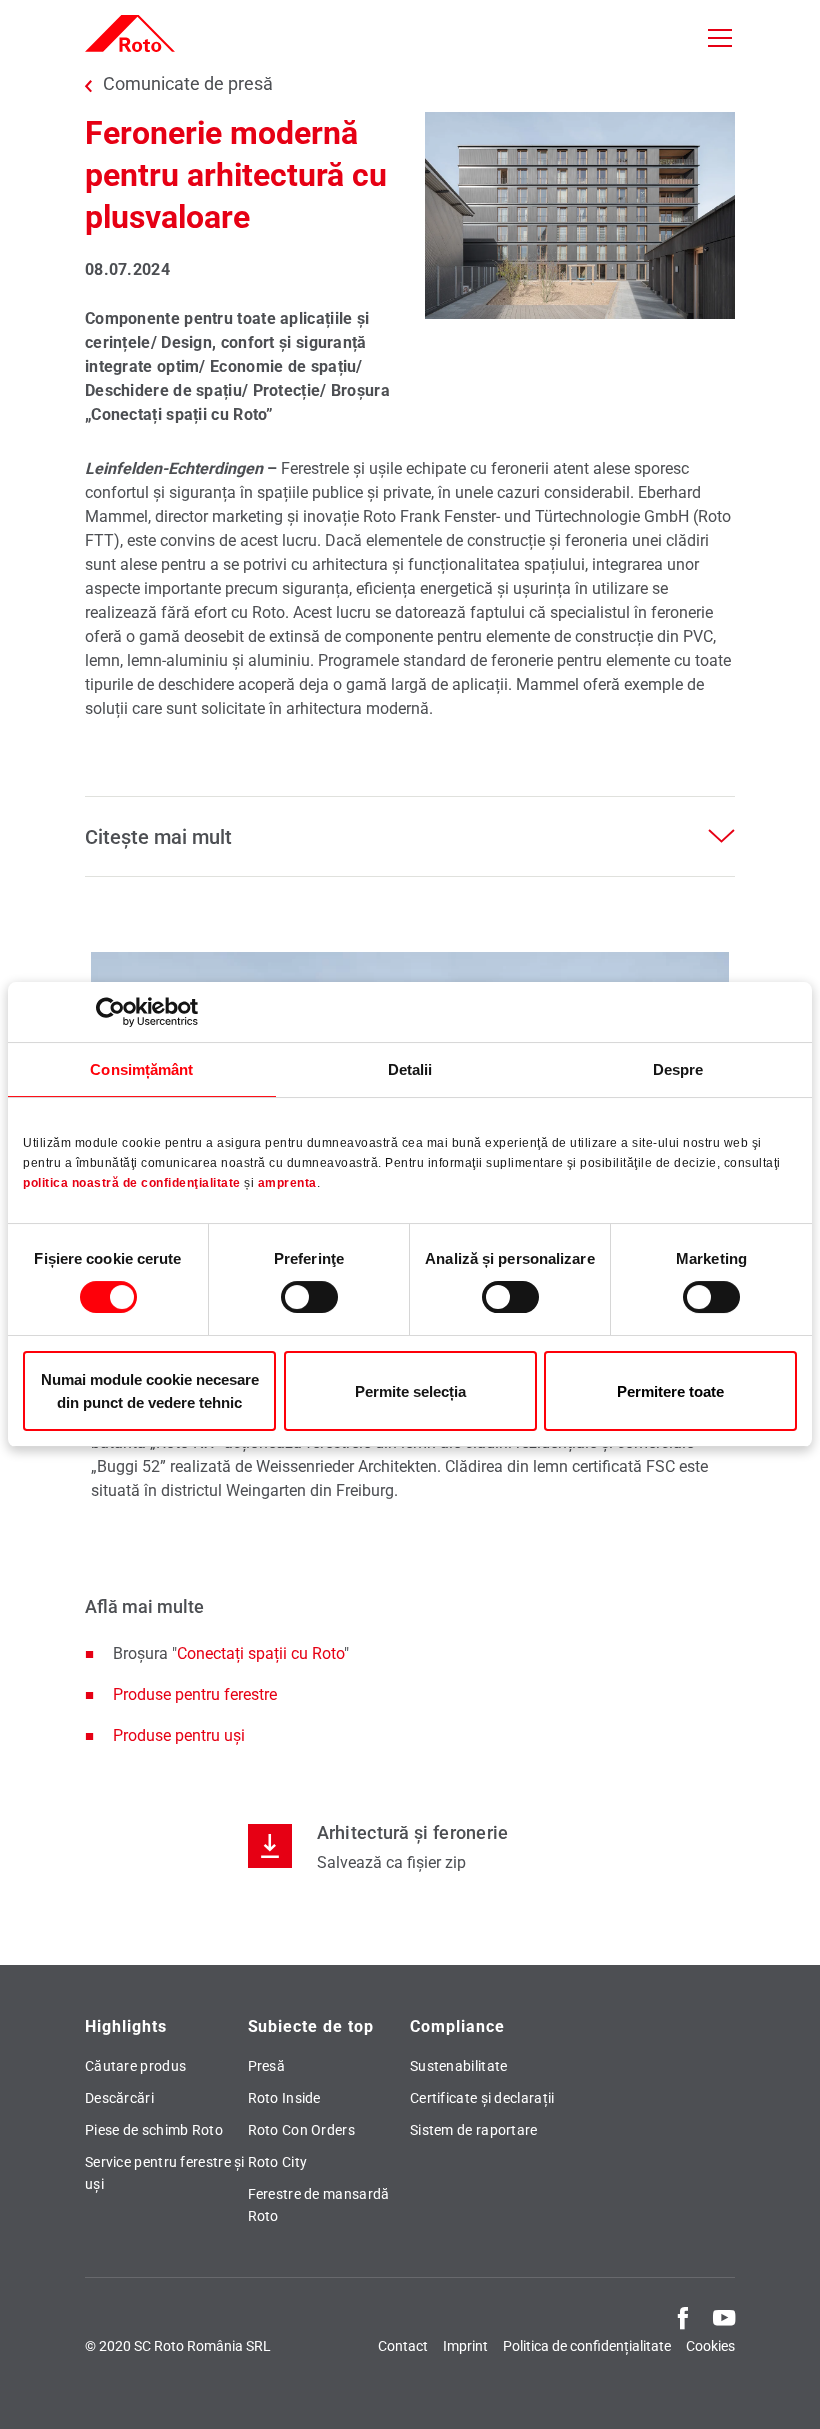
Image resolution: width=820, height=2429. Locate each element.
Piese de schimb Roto (154, 2130)
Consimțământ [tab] (141, 1069)
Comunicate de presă (188, 84)
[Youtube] (724, 2317)
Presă (267, 2066)
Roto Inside (284, 2098)
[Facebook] (683, 2317)
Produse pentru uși (179, 1735)
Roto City (278, 2162)
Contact (403, 2346)
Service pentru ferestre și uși (165, 2173)
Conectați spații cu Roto (260, 1653)
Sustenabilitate (459, 2066)
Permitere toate (670, 1391)
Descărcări (119, 2098)
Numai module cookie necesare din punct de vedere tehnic (150, 1391)
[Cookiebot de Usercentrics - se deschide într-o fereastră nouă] (110, 1012)
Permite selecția (410, 1391)
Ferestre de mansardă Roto (319, 2205)
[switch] (309, 1297)
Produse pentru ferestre (195, 1694)
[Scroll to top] (777, 2386)
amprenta (287, 1183)
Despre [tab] (678, 1069)
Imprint (465, 2346)
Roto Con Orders (302, 2130)
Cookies (710, 2346)
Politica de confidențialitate (587, 2346)
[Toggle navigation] (720, 38)
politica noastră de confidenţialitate (132, 1183)
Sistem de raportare (474, 2130)
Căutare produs (135, 2066)
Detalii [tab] (410, 1069)
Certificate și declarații (482, 2098)
